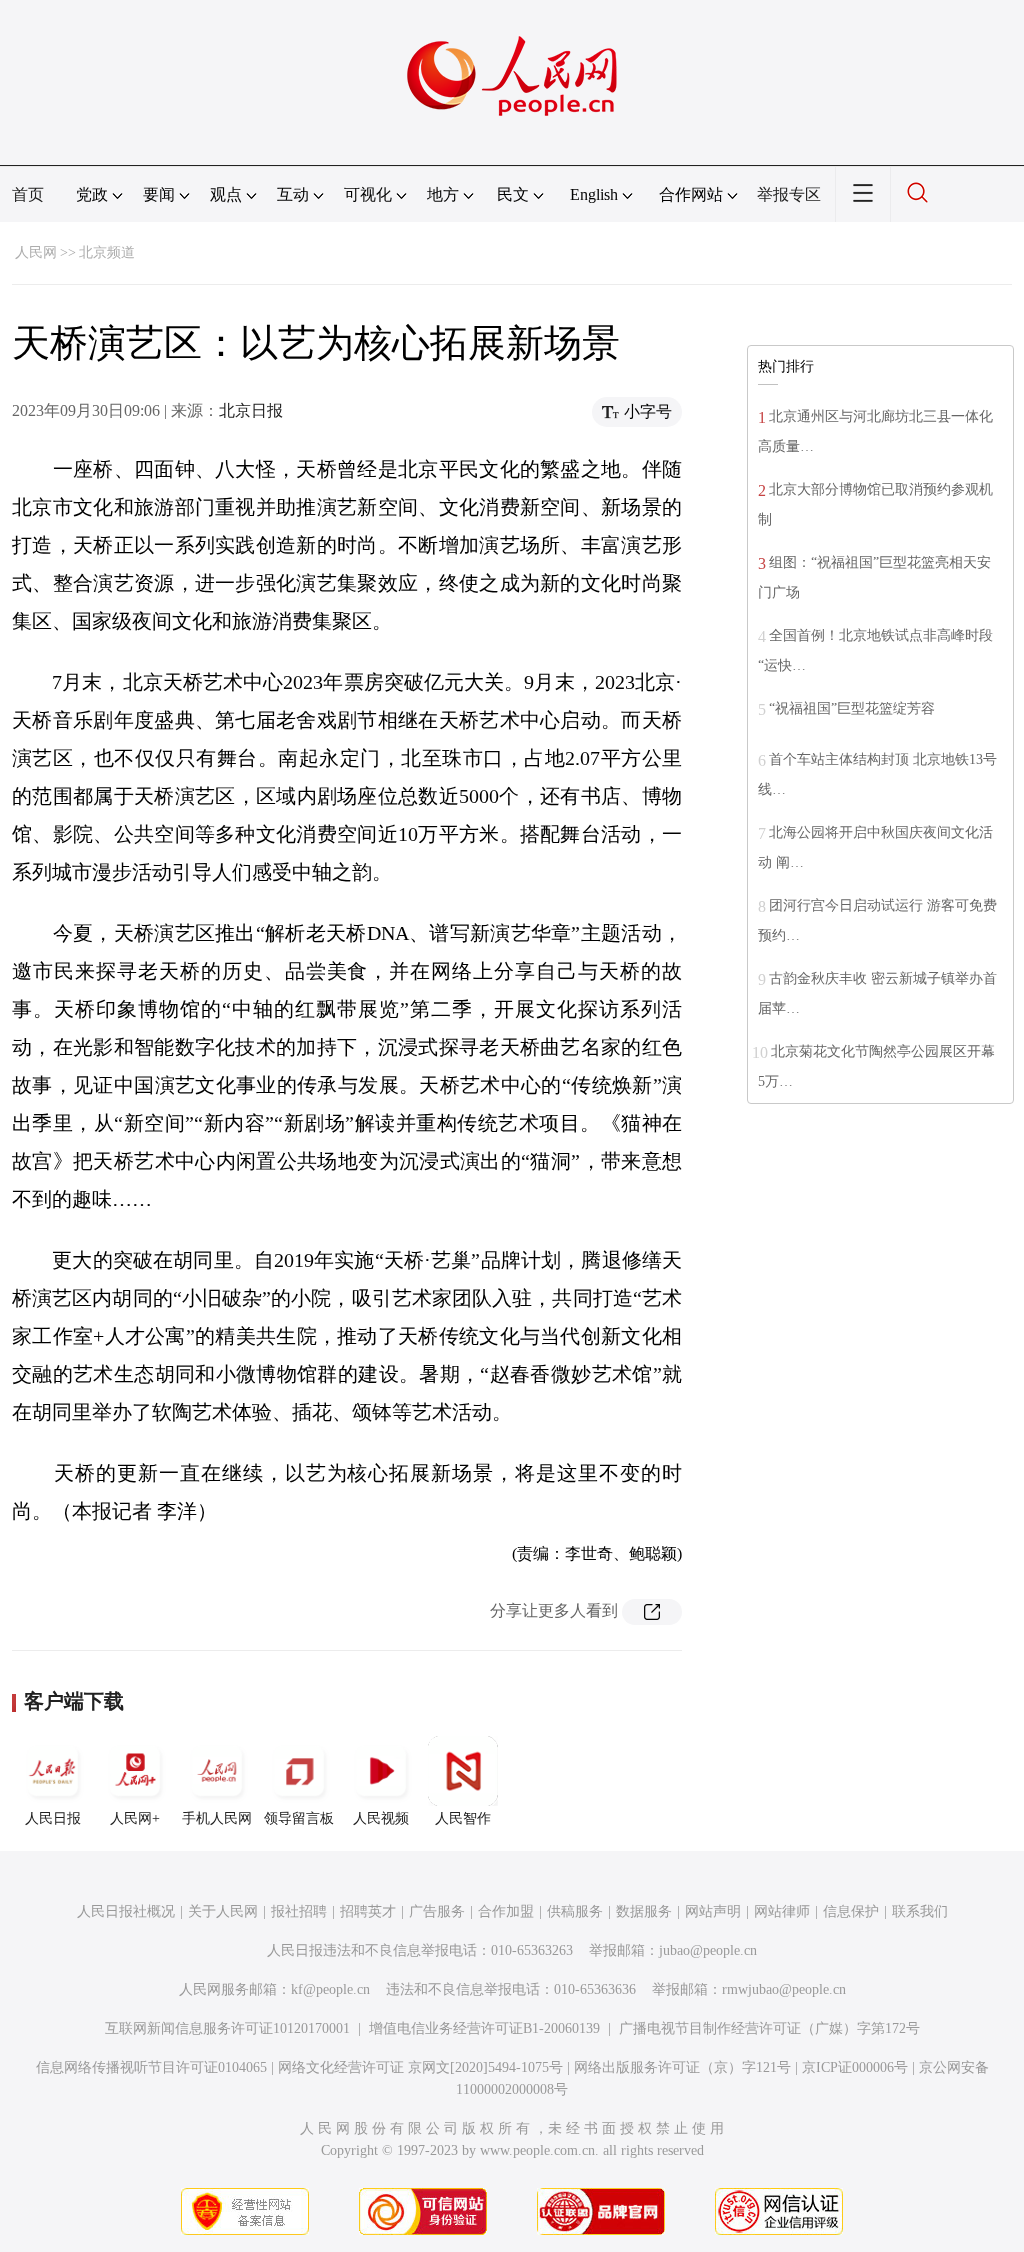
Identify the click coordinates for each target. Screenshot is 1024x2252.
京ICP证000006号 (855, 2067)
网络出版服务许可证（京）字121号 (682, 2067)
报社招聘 (299, 1911)
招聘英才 (368, 1911)
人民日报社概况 (126, 1911)
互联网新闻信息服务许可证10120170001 (227, 2028)
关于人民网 (223, 1911)
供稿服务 (575, 1911)
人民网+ (135, 1818)
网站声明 (713, 1911)
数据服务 (644, 1911)
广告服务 (437, 1911)
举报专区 (789, 194)
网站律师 (782, 1911)
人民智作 (463, 1818)
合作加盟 (506, 1911)
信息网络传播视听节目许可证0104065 (151, 2067)
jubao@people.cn (708, 1950)
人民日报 (53, 1818)
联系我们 (920, 1911)
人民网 (36, 252)
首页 (28, 194)
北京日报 (251, 410)
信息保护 (851, 1911)
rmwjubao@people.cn (784, 1989)
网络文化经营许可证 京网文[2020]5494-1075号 (420, 2067)
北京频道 (107, 252)
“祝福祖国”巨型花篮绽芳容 (852, 708)
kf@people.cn (330, 1989)
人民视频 (381, 1818)
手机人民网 (217, 1818)
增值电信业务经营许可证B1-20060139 (484, 2028)
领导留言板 (299, 1818)
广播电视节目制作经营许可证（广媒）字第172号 (769, 2028)
